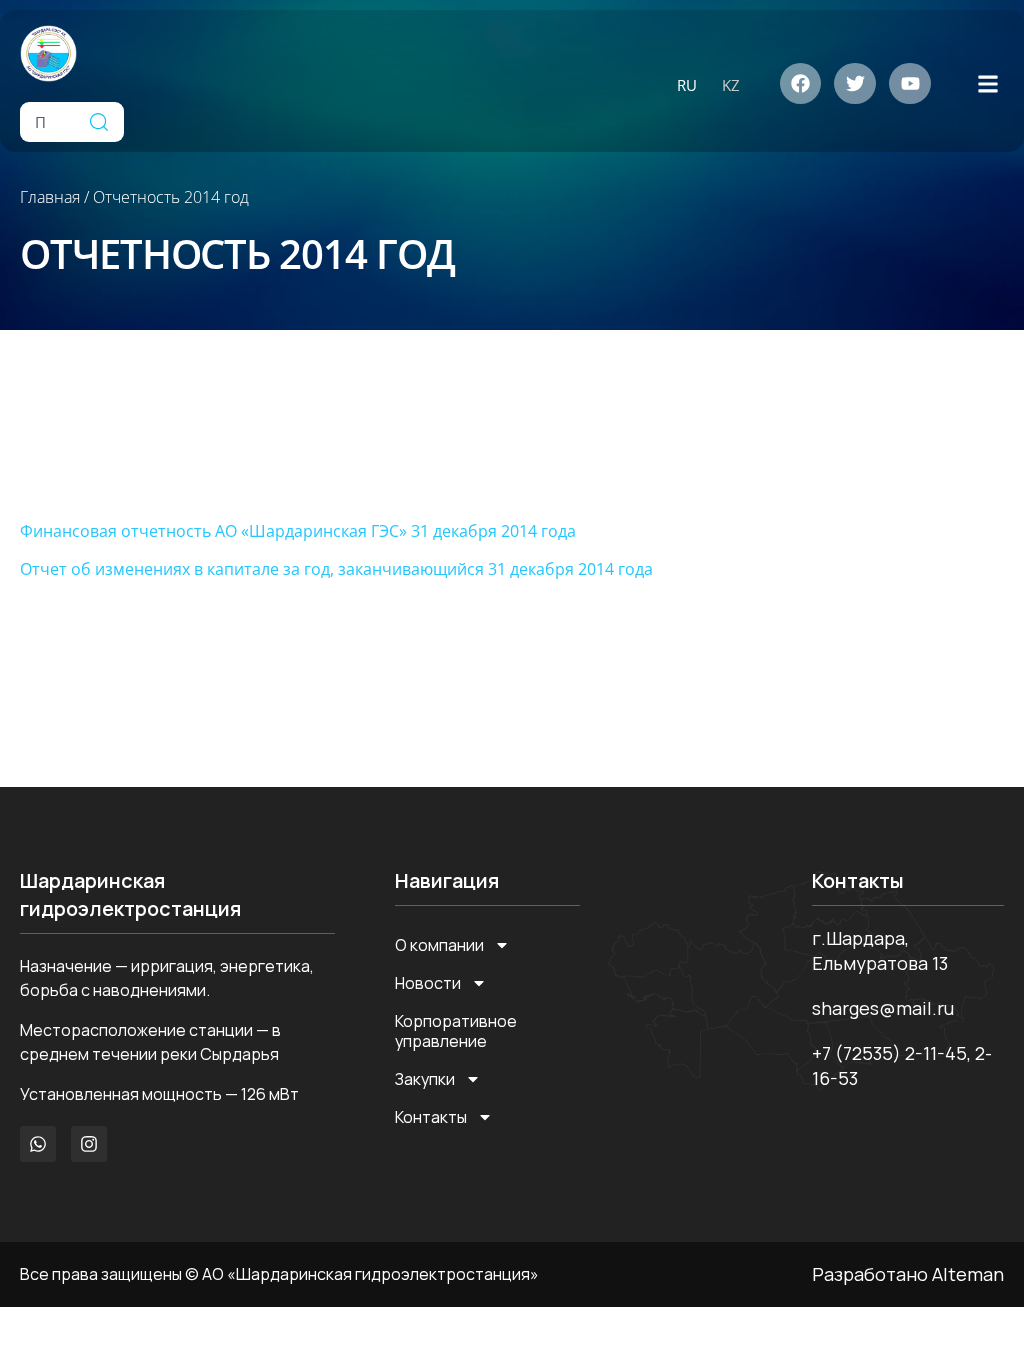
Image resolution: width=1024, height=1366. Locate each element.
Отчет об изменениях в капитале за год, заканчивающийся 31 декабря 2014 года (336, 569)
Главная (50, 197)
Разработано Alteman (908, 1274)
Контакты (431, 1117)
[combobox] (47, 122)
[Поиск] (99, 122)
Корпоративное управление (456, 1031)
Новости (428, 983)
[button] (987, 83)
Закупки (425, 1079)
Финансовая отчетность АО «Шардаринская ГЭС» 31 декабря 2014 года (298, 531)
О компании (439, 945)
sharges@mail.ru (883, 1008)
